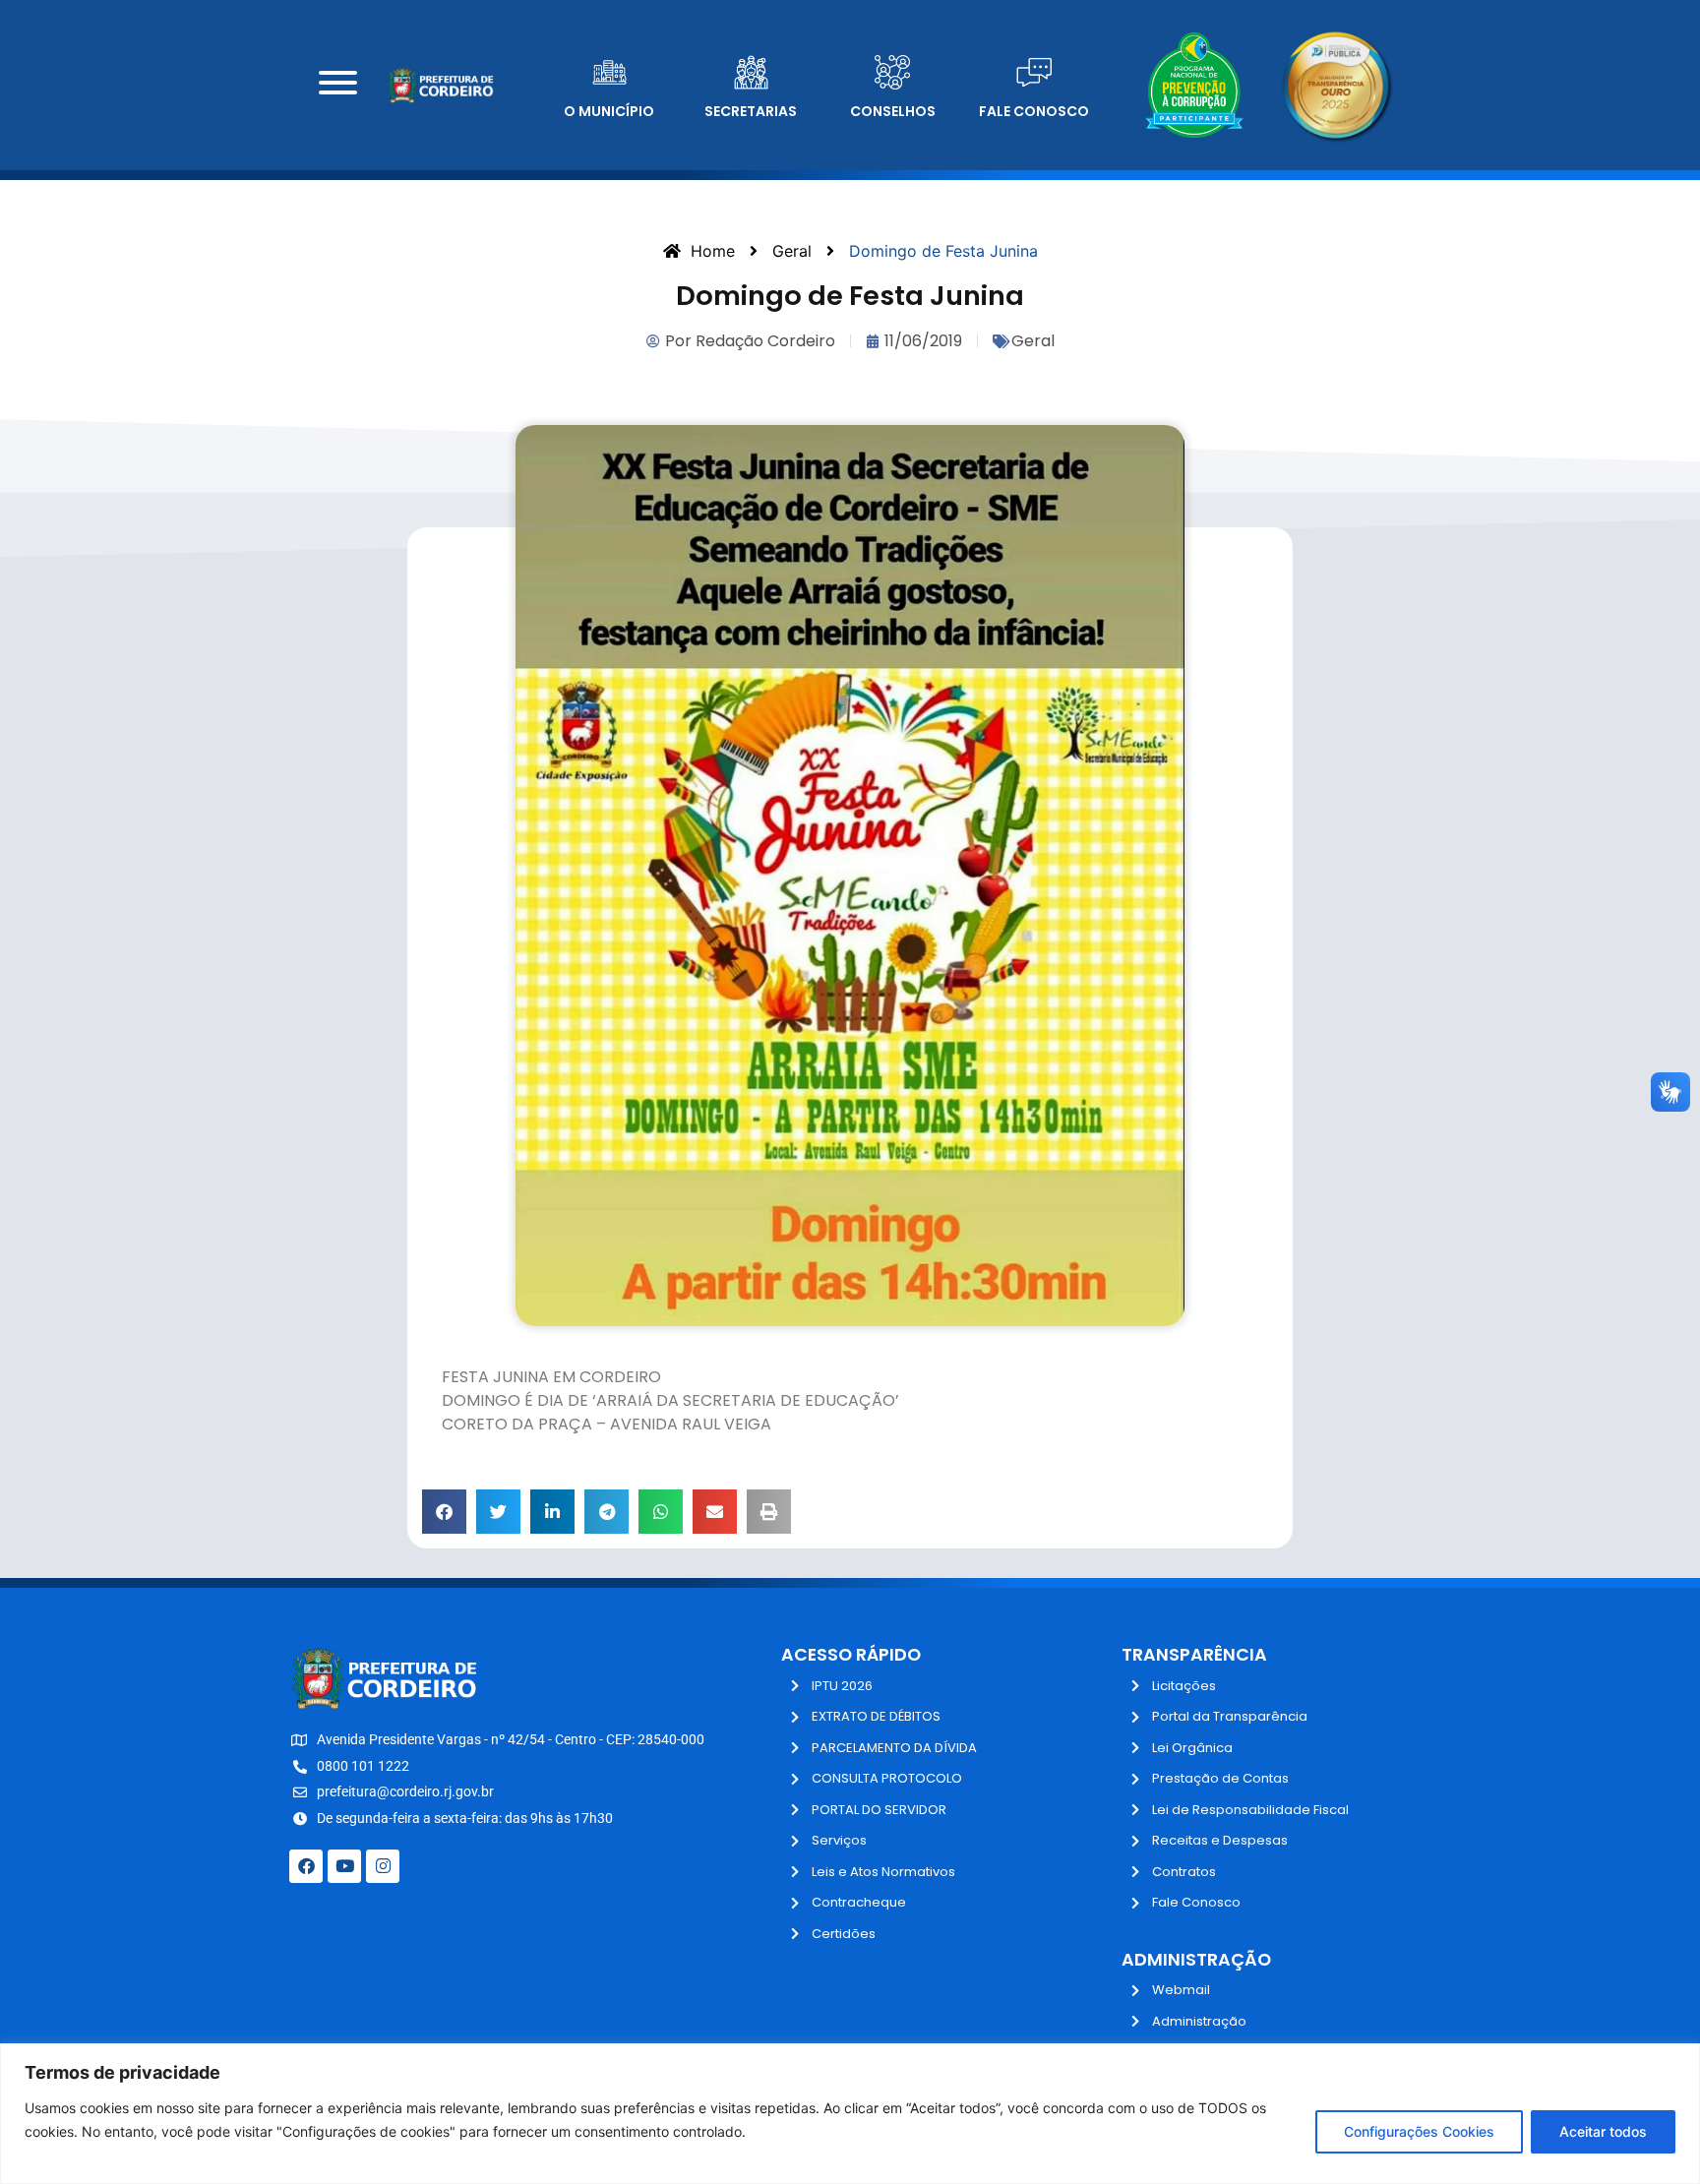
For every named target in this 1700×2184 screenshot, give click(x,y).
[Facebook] (306, 1866)
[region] (850, 2114)
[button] (444, 1512)
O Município (609, 111)
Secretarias (751, 111)
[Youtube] (344, 1866)
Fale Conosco (1034, 111)
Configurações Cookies (1419, 2131)
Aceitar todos (1603, 2131)
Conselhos (893, 111)
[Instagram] (383, 1866)
